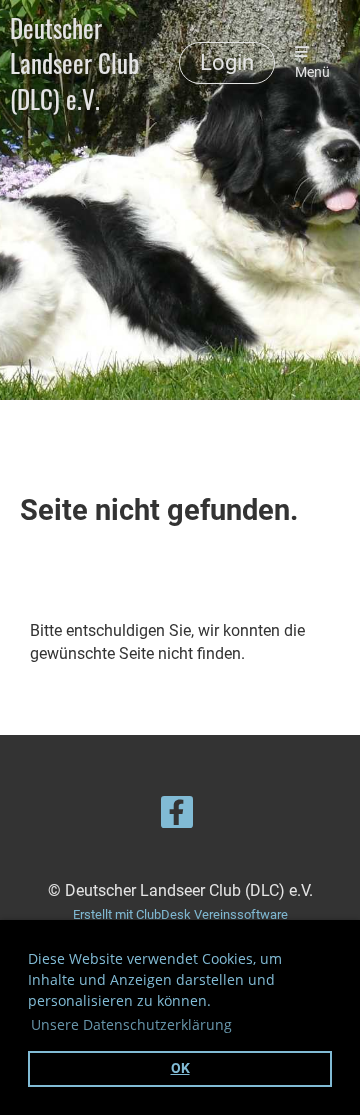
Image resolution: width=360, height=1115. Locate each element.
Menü (312, 72)
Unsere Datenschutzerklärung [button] (131, 1024)
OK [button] (180, 1068)
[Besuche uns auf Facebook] (177, 817)
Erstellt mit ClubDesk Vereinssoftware (180, 914)
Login (227, 62)
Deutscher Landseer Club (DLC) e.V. (74, 63)
